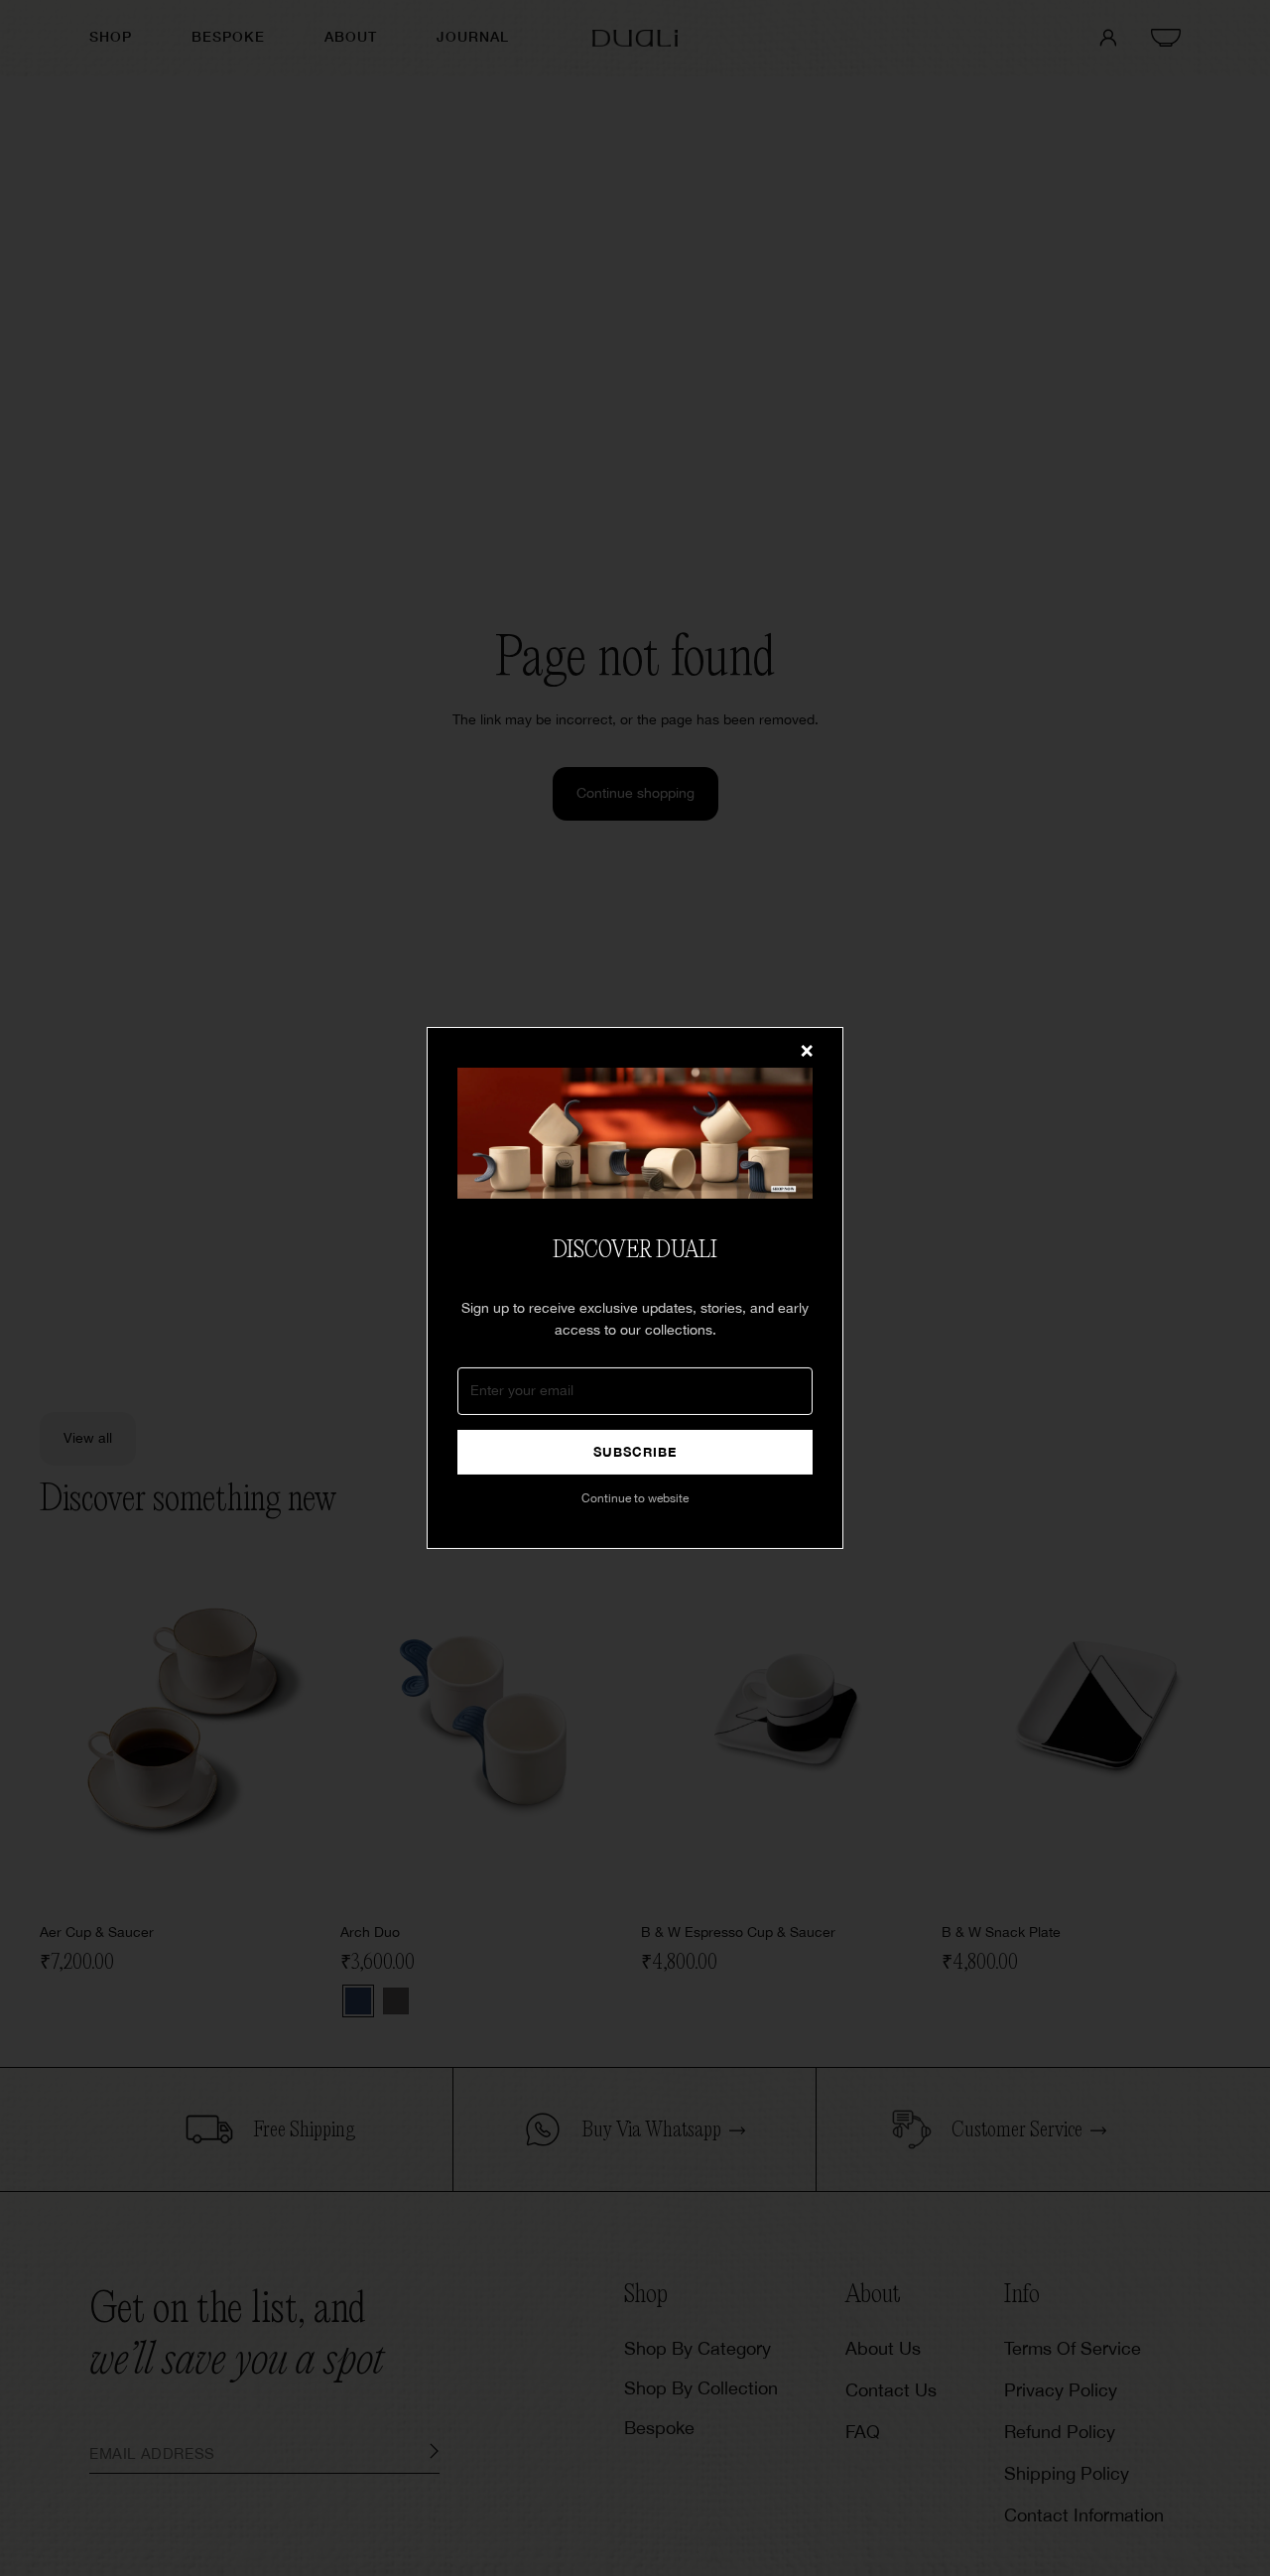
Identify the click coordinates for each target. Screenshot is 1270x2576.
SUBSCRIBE (635, 1452)
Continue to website (635, 1499)
